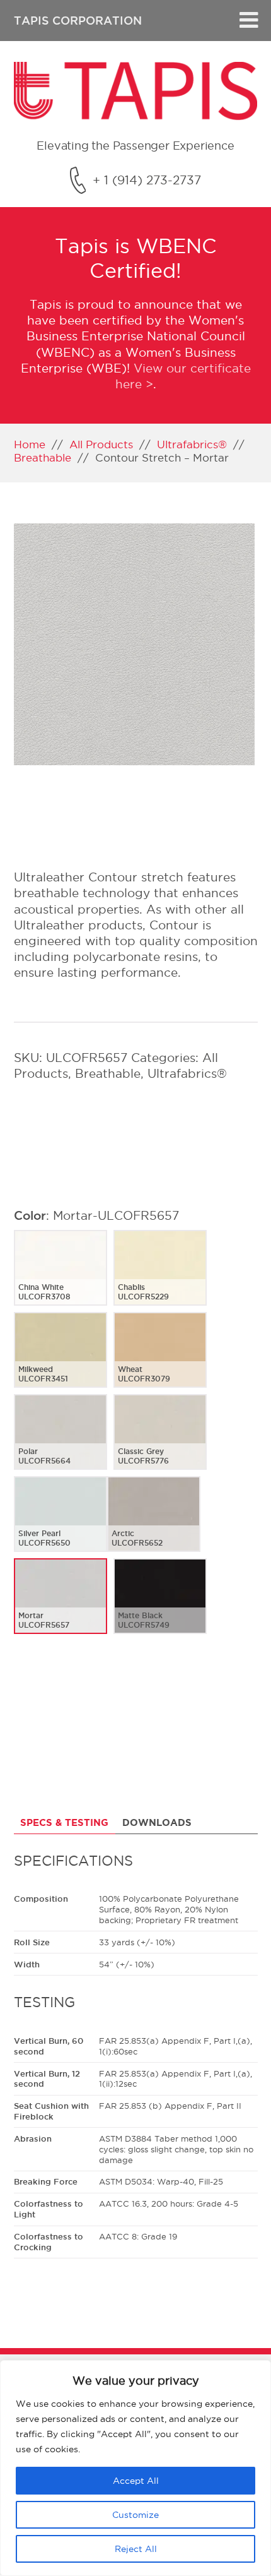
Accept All (136, 2481)
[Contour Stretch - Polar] (61, 1442)
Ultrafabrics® (192, 444)
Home (30, 444)
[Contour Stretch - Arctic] (154, 1524)
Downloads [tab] (157, 1822)
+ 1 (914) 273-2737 (147, 180)
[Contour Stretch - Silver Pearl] (61, 1524)
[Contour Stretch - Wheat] (160, 1360)
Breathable (43, 457)
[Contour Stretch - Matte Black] (160, 1606)
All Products (101, 444)
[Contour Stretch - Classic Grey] (160, 1442)
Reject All (136, 2549)
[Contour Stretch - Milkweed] (61, 1360)
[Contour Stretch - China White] (61, 1278)
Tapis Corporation (78, 20)
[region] (135, 2468)
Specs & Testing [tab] (64, 1822)
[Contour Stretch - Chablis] (160, 1278)
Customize (135, 2515)
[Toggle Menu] (249, 21)
